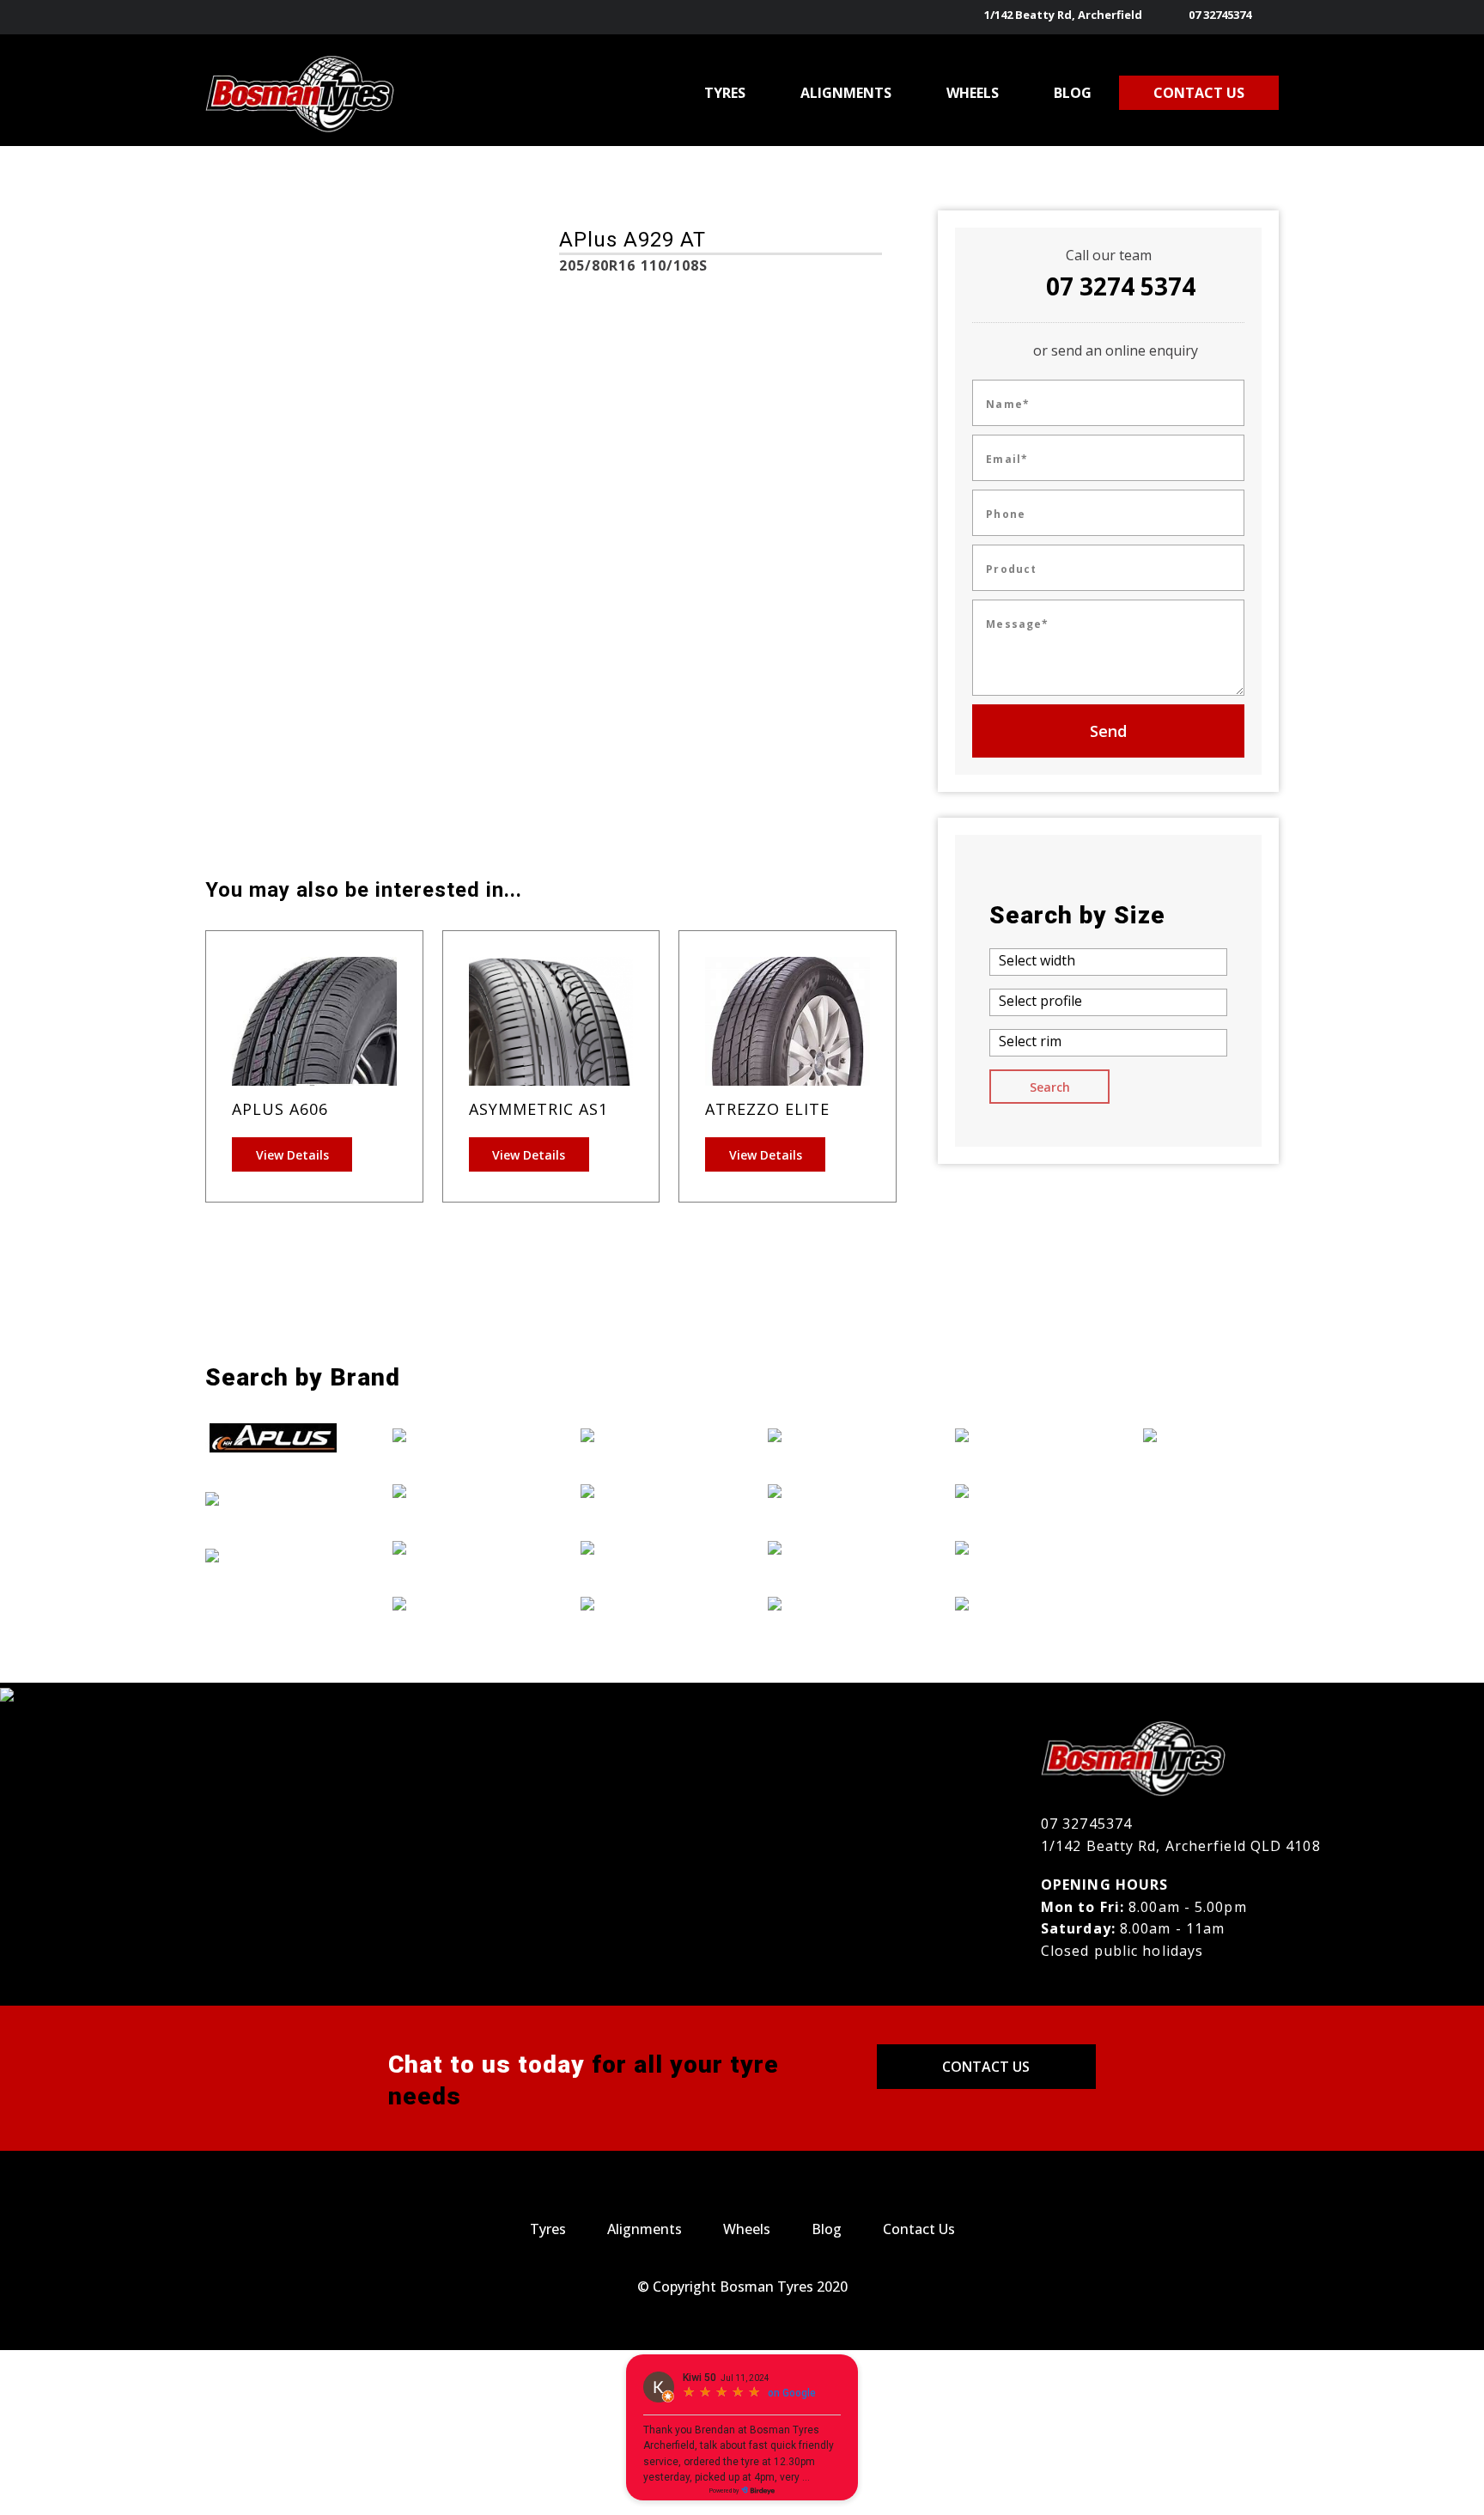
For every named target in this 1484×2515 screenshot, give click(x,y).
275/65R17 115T (269, 768)
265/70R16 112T (269, 720)
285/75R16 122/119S (280, 528)
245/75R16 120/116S (280, 600)
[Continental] (273, 1555)
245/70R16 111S (441, 720)
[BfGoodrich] (273, 1498)
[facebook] (1268, 17)
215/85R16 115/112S (454, 576)
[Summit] (1023, 1547)
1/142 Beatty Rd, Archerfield (1063, 15)
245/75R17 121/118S (280, 624)
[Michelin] (836, 1490)
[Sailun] (1023, 1490)
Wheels (747, 2229)
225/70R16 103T (442, 600)
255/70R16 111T (269, 672)
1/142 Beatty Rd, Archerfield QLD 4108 (1181, 1846)
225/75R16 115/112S (454, 624)
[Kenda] (648, 1547)
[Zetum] (1211, 1434)
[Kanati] (648, 1490)
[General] (460, 1547)
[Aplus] (273, 1438)
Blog (827, 2229)
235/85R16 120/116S (454, 696)
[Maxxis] (836, 1434)
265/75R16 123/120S (280, 744)
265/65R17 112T (269, 696)
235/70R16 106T (442, 648)
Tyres (548, 2229)
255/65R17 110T (269, 648)
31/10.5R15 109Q (444, 744)
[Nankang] (836, 1547)
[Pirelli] (1023, 1434)
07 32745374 (1220, 15)
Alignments (645, 2229)
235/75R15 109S (441, 672)
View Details (292, 1155)
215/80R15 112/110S (280, 576)
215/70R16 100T (442, 552)
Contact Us (986, 2067)
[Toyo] (1023, 1604)
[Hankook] (460, 1604)
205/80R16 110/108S (280, 552)
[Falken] (460, 1434)
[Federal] (460, 1490)
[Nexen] (836, 1604)
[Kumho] (648, 1604)
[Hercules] (648, 1434)
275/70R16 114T (442, 528)
